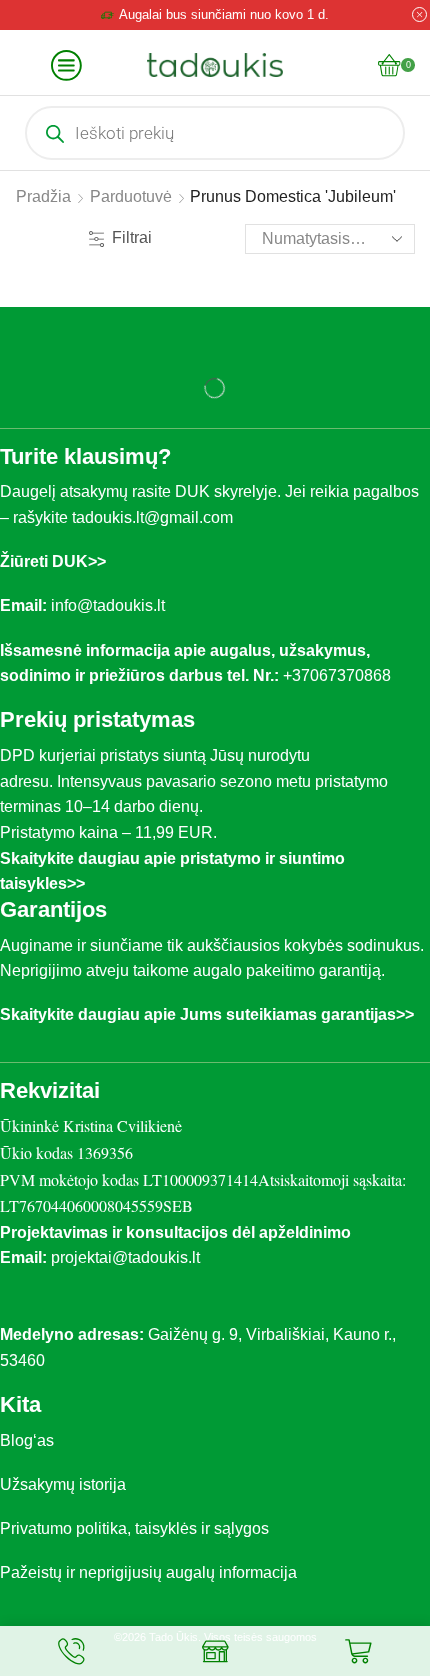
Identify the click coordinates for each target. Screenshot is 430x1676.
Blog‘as (27, 1440)
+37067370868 (341, 675)
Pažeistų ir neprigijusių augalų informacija (148, 1572)
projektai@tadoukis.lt (125, 1257)
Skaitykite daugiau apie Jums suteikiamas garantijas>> (207, 1014)
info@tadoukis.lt (108, 605)
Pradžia (43, 196)
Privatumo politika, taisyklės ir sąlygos (134, 1528)
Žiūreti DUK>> (53, 561)
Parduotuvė (131, 196)
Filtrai (132, 237)
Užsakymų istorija (63, 1484)
